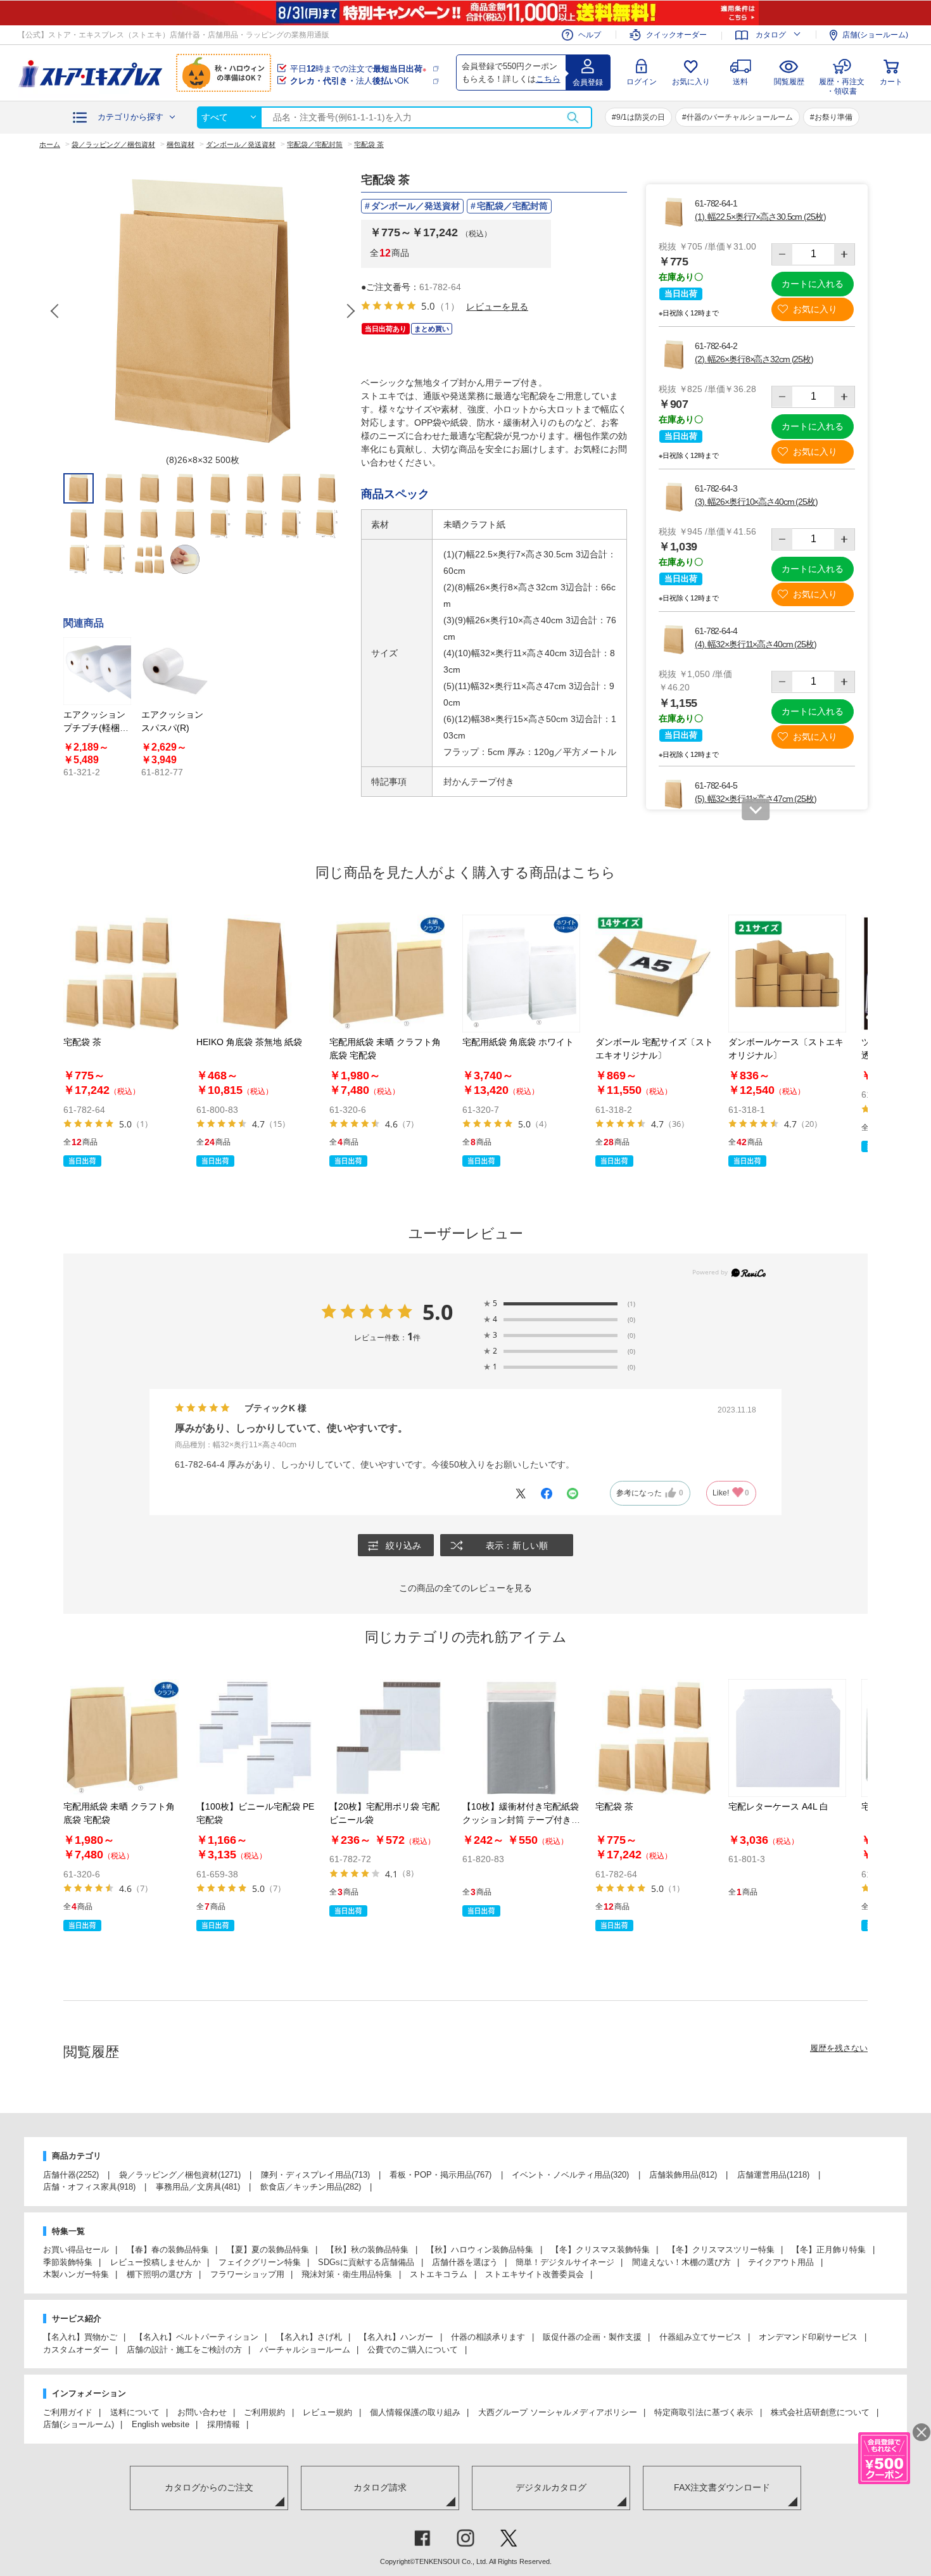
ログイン (642, 82)
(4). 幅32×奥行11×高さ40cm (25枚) (756, 644)
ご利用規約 (264, 2412)
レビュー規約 (327, 2412)
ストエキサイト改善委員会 (535, 2274)
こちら (548, 79)
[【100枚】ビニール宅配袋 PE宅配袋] (255, 1738)
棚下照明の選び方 (160, 2274)
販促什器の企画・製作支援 (592, 2337)
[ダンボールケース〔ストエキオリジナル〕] (787, 974)
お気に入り (691, 82)
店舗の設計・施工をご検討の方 (184, 2350)
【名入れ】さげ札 (309, 2337)
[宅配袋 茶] (122, 974)
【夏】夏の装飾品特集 (268, 2249)
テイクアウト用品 (781, 2262)
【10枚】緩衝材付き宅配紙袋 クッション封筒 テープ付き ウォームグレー (521, 1820)
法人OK (350, 81)
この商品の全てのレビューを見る (465, 1588)
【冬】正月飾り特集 (829, 2249)
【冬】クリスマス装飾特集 (600, 2249)
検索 (573, 117)
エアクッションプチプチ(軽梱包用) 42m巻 (96, 728)
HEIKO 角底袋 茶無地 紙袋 (249, 1042)
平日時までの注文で (358, 69)
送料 (740, 82)
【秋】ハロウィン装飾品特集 (480, 2249)
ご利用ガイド (68, 2412)
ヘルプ (590, 35)
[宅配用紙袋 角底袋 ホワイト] (521, 974)
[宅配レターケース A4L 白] (787, 1738)
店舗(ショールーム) (875, 35)
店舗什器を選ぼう (465, 2262)
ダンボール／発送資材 (415, 206)
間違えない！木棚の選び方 (681, 2262)
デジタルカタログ (551, 2487)
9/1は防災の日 (641, 117)
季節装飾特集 (68, 2262)
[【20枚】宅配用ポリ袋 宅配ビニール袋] (388, 1738)
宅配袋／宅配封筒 (512, 206)
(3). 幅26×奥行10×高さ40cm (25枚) (756, 502)
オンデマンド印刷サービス (808, 2337)
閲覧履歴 (789, 82)
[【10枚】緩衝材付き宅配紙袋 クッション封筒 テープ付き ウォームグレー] (521, 1738)
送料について (135, 2412)
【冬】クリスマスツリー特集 (721, 2249)
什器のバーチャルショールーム (740, 117)
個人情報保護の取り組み (415, 2412)
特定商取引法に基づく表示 (704, 2412)
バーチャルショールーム (305, 2350)
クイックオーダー (676, 35)
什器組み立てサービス (700, 2337)
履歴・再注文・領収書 (842, 85)
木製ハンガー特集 (76, 2274)
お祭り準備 (833, 117)
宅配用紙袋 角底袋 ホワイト (518, 1042)
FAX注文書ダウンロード (722, 2487)
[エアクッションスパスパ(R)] (175, 671)
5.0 (438, 1312)
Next (350, 311)
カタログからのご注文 (209, 2487)
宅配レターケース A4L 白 (778, 1806)
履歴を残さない (839, 2048)
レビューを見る (497, 306)
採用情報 (224, 2424)
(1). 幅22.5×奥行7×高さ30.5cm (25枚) (760, 217)
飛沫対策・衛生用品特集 (347, 2274)
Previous (56, 311)
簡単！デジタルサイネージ (565, 2262)
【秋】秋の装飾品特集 (367, 2249)
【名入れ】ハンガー (396, 2337)
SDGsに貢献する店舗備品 (366, 2262)
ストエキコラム (439, 2274)
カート (891, 82)
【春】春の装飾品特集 (168, 2249)
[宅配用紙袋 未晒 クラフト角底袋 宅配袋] (388, 974)
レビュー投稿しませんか (155, 2262)
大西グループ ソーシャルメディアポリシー (558, 2412)
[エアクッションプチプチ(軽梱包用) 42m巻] (97, 671)
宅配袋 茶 (82, 1042)
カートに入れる (813, 284)
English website (161, 2424)
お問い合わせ (202, 2412)
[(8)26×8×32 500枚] (203, 311)
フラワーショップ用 (247, 2274)
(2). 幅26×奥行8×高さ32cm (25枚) (754, 359)
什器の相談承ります (488, 2337)
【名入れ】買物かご (80, 2337)
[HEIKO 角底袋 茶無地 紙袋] (255, 974)
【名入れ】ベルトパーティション (197, 2337)
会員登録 (588, 82)
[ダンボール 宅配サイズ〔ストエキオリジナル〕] (654, 974)
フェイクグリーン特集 (260, 2262)
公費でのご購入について (413, 2350)
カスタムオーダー (76, 2350)
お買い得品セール (76, 2249)
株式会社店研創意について (820, 2412)
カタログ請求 (380, 2487)
